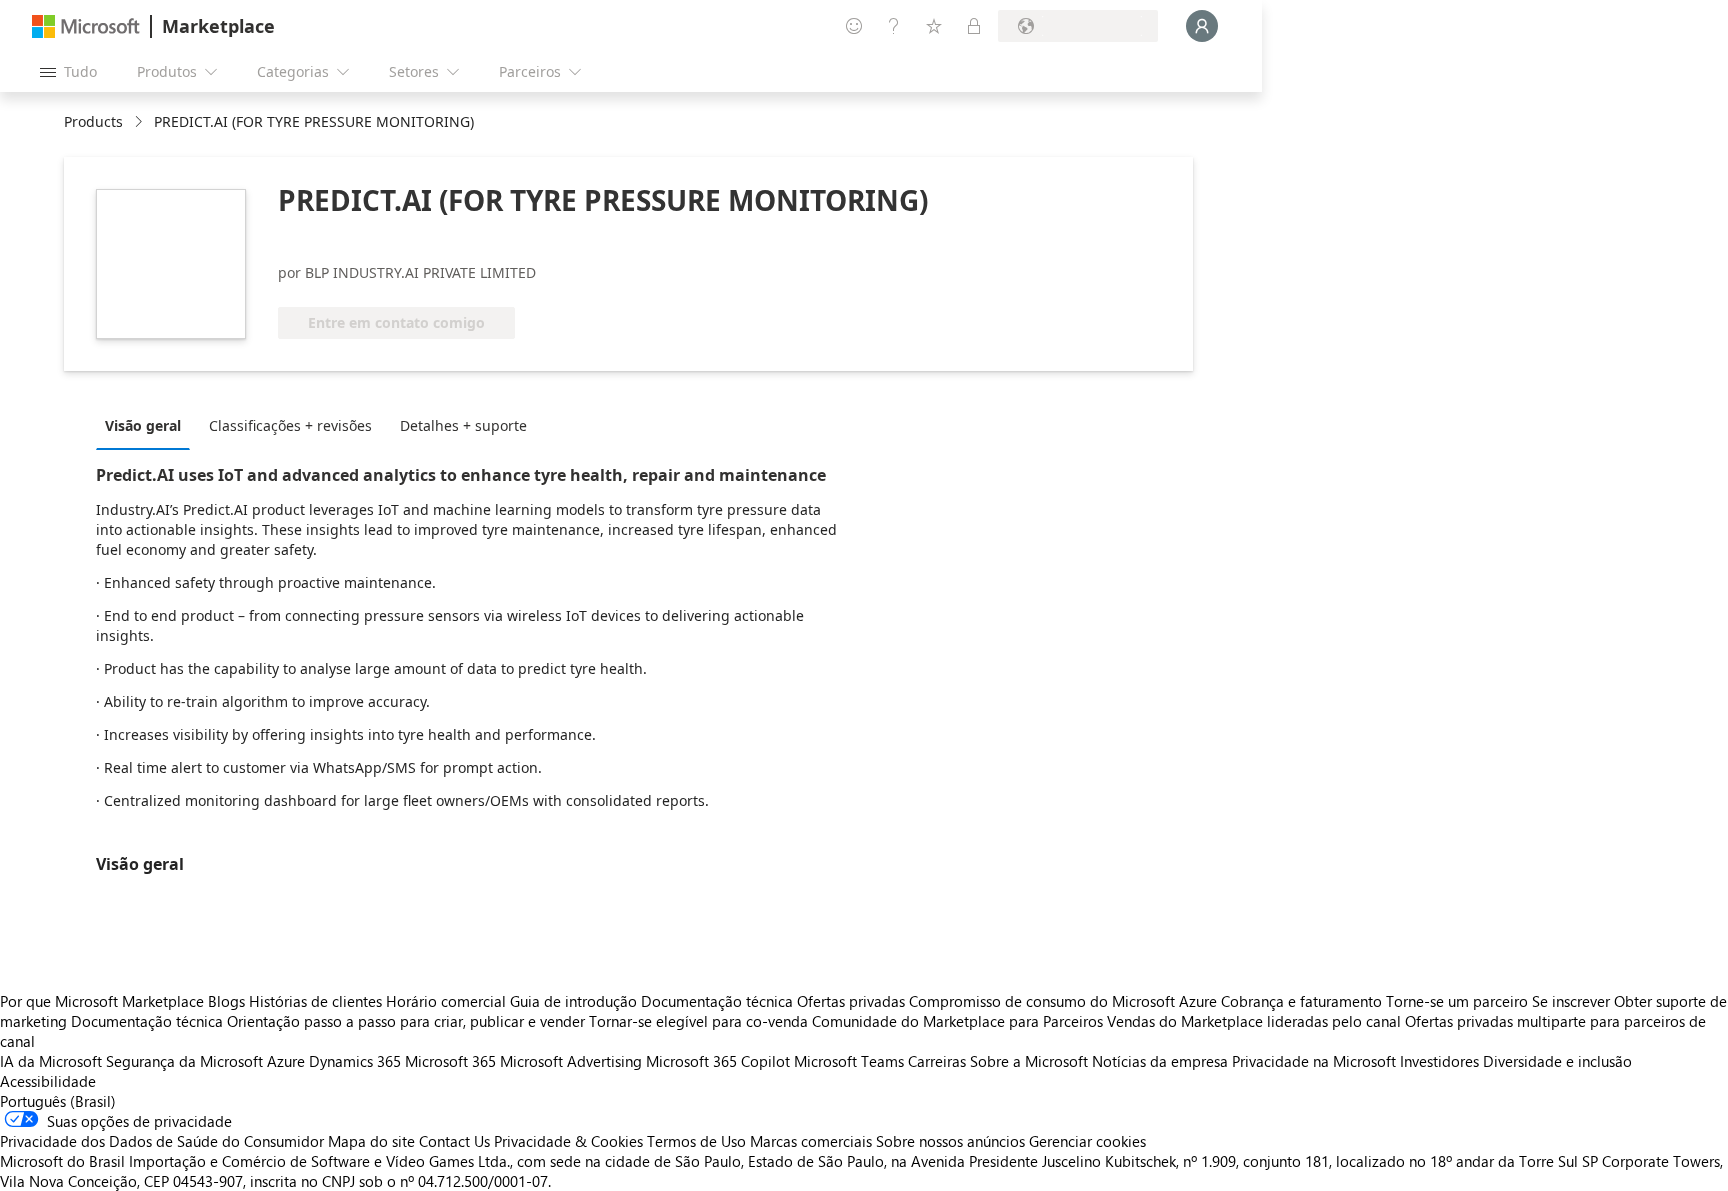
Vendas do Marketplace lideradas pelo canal (1254, 1021)
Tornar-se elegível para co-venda (698, 1021)
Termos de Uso (696, 1141)
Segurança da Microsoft (184, 1061)
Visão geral (143, 425)
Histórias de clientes (315, 1001)
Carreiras (937, 1061)
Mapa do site (371, 1141)
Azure (286, 1061)
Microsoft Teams (849, 1061)
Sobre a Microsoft (1029, 1061)
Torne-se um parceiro (1457, 1001)
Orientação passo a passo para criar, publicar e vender (406, 1021)
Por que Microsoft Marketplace (102, 1001)
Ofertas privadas (851, 1001)
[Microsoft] (86, 26)
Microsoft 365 (450, 1061)
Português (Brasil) (58, 1101)
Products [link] (93, 121)
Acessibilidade (48, 1081)
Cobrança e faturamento (1301, 1001)
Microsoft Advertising (571, 1061)
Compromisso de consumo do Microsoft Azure (1065, 1001)
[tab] (148, 425)
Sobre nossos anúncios (950, 1141)
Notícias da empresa (1160, 1061)
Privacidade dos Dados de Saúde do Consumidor (162, 1141)
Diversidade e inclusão (1557, 1061)
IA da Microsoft (51, 1061)
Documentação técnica (717, 1001)
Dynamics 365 (355, 1061)
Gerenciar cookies (1087, 1141)
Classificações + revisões (290, 425)
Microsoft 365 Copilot (718, 1061)
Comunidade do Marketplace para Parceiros (957, 1021)
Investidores (1439, 1061)
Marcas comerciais (811, 1141)
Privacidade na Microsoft (1314, 1061)
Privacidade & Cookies (568, 1141)
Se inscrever (1571, 1001)
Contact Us (454, 1141)
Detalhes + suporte (463, 425)
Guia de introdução (573, 1001)
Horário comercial (446, 1001)
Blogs (226, 1001)
